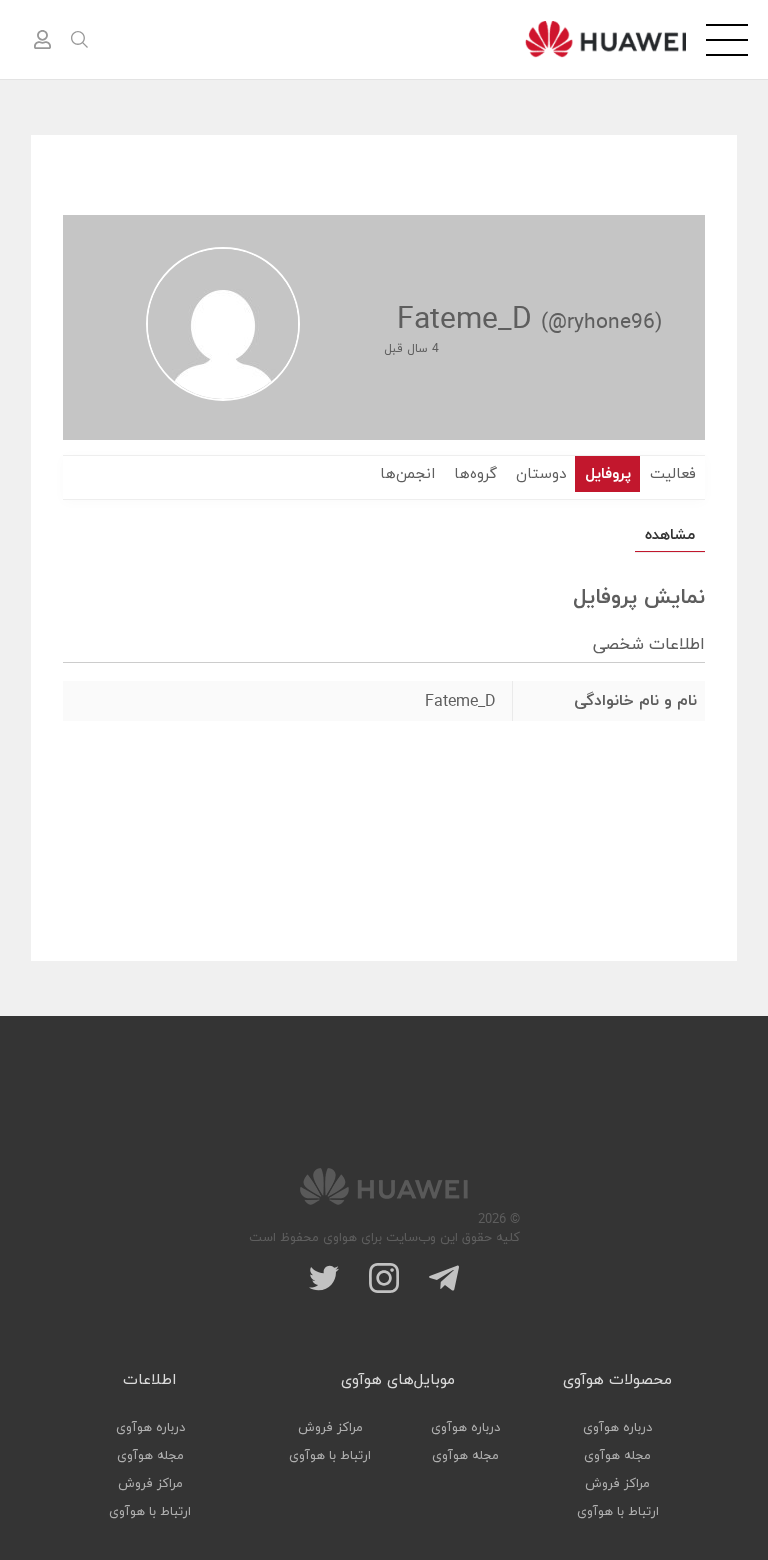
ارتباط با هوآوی (618, 1512)
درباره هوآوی (617, 1428)
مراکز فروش (617, 1484)
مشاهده (670, 535)
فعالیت (673, 474)
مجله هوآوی (617, 1456)
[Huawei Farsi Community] (605, 39)
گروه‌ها (475, 474)
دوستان (541, 474)
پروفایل (608, 474)
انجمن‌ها (407, 474)
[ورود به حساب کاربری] (42, 40)
